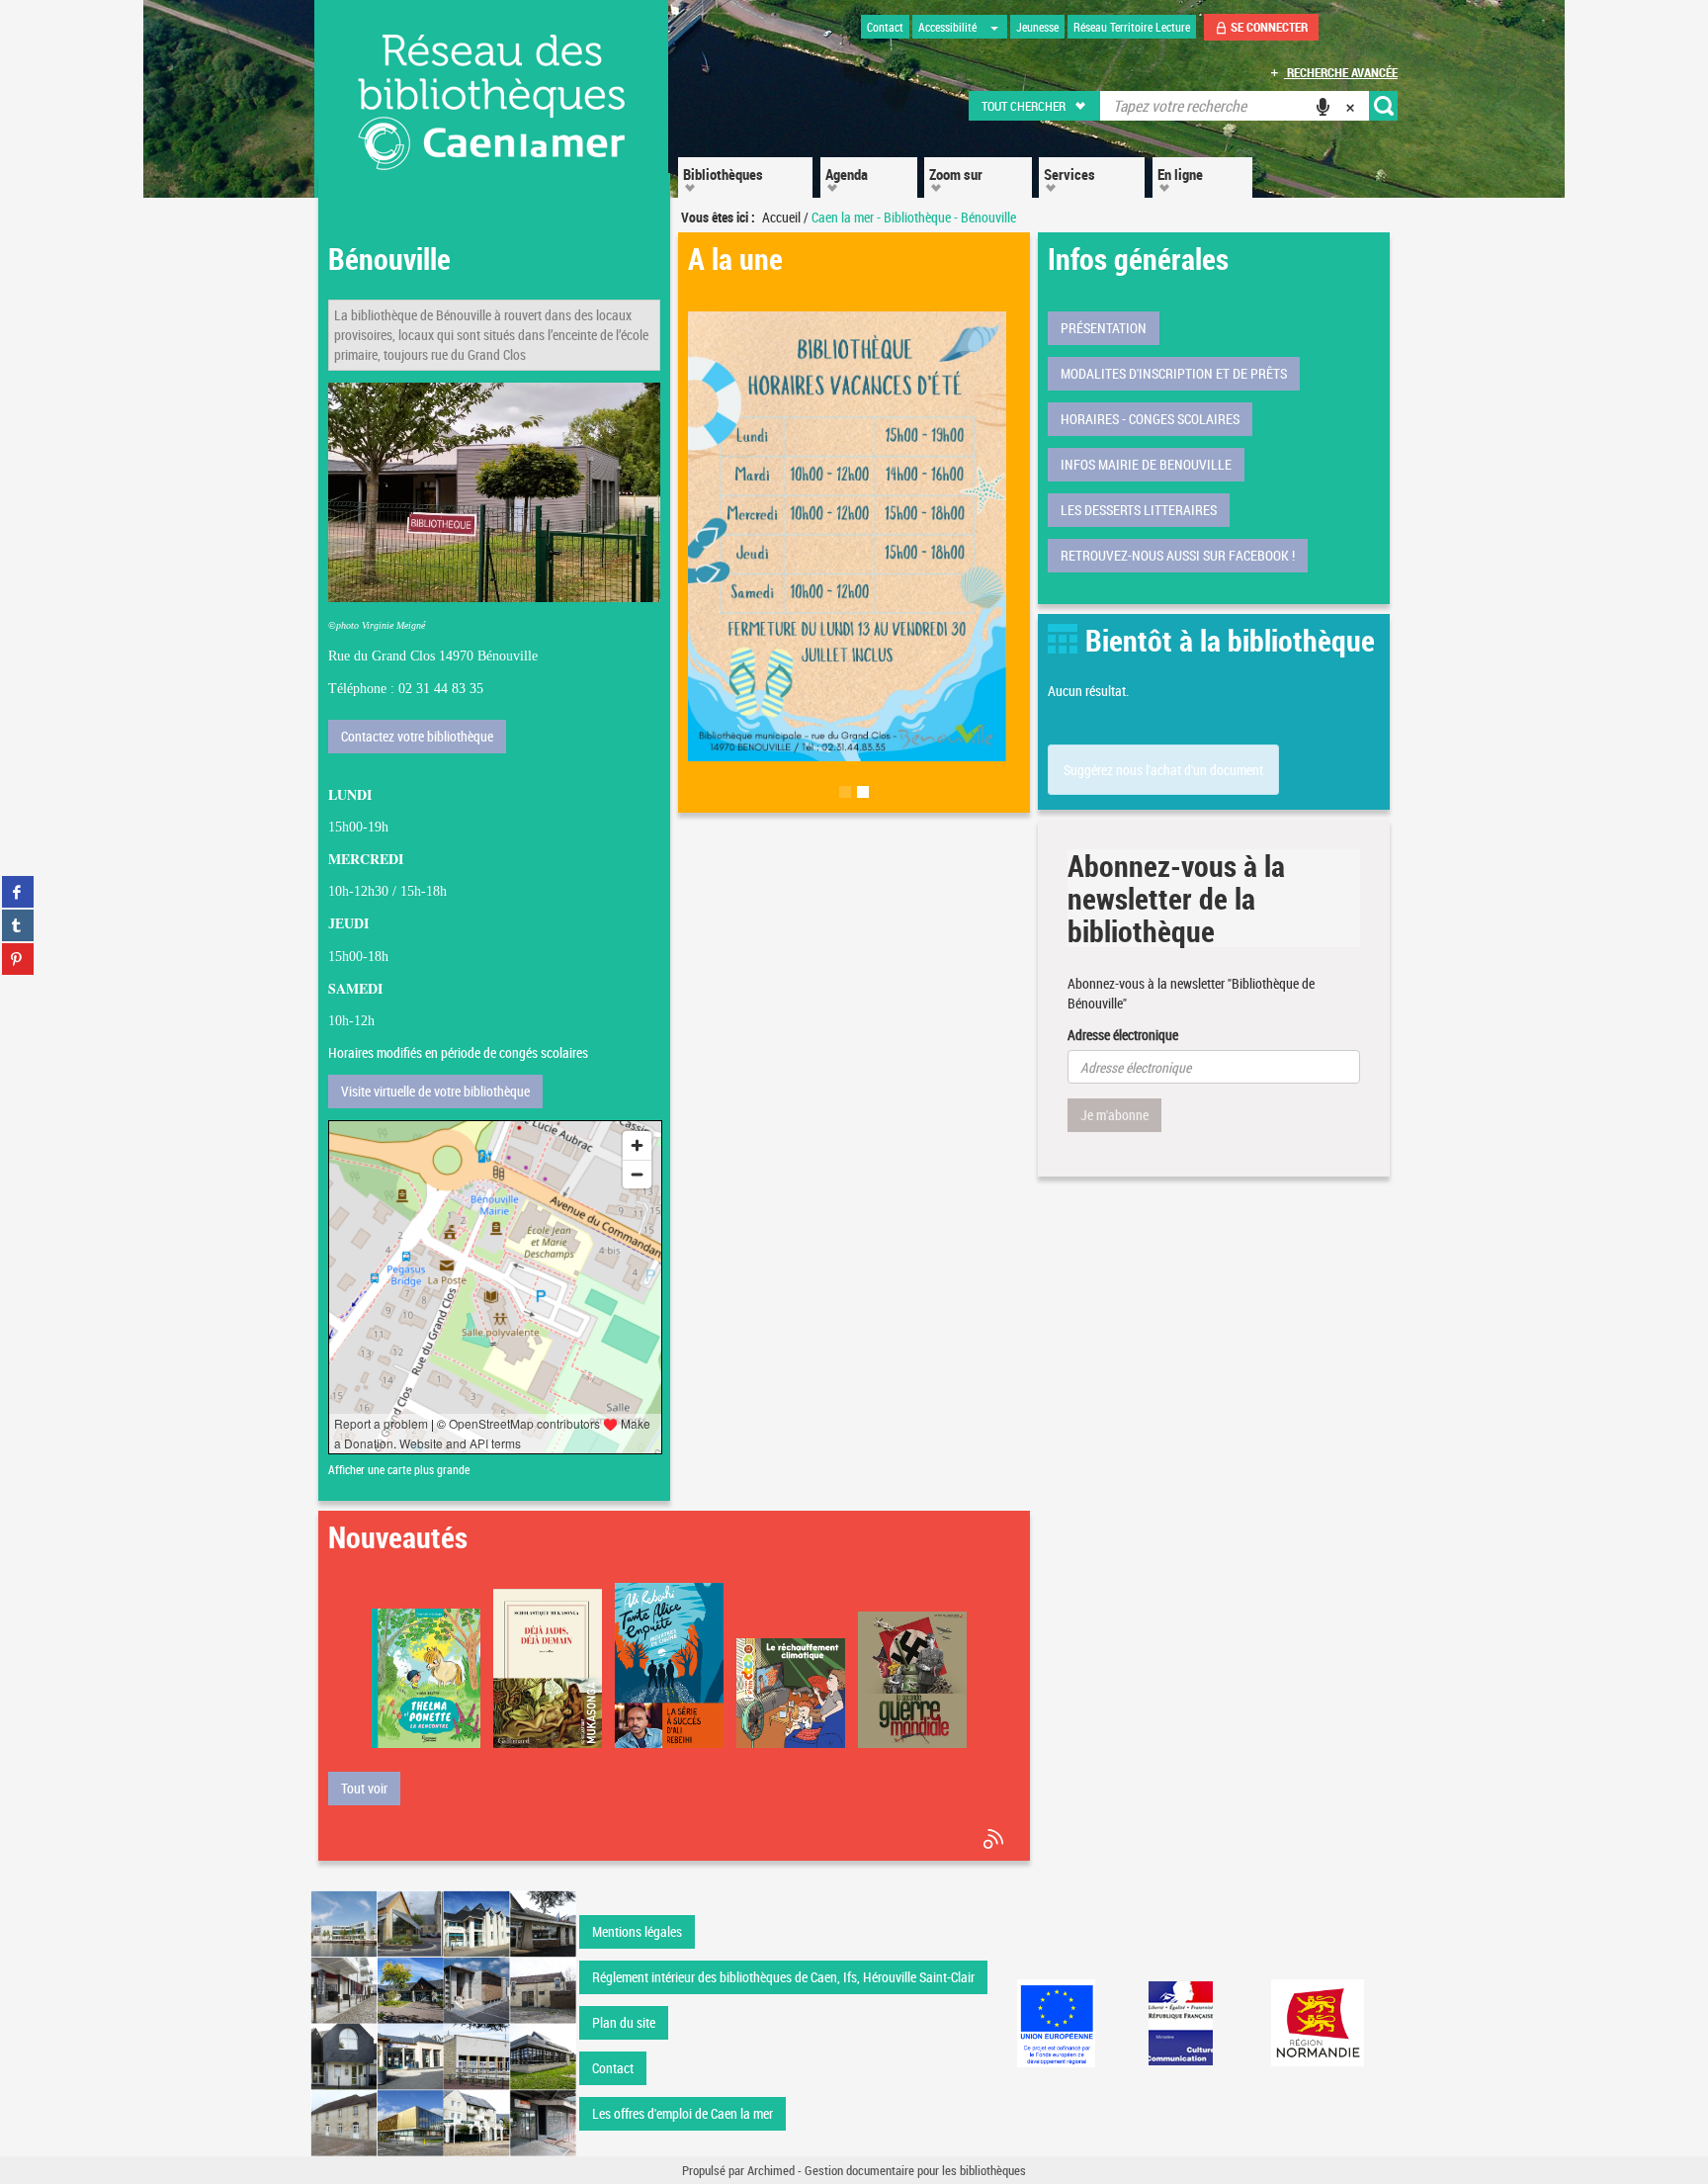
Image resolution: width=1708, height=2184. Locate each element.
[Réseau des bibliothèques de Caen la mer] (443, 2021)
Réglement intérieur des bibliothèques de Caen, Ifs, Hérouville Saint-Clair (783, 1977)
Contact (613, 2068)
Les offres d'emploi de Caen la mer (683, 2113)
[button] (1035, 106)
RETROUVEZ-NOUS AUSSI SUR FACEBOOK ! (1178, 555)
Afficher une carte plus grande (399, 1470)
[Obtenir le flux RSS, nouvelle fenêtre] (995, 1839)
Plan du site (624, 2022)
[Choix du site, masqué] (994, 27)
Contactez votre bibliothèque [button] (417, 736)
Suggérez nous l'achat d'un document (1163, 770)
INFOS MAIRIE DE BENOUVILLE (1146, 464)
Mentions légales (637, 1931)
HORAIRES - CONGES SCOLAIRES (1150, 419)
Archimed (771, 2170)
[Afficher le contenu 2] (863, 800)
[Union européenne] (1056, 2023)
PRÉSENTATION (1104, 328)
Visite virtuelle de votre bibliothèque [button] (435, 1091)
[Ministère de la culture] (1180, 2023)
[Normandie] (1318, 2023)
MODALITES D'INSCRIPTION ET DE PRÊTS (1174, 373)
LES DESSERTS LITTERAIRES (1139, 510)
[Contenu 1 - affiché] (845, 800)
